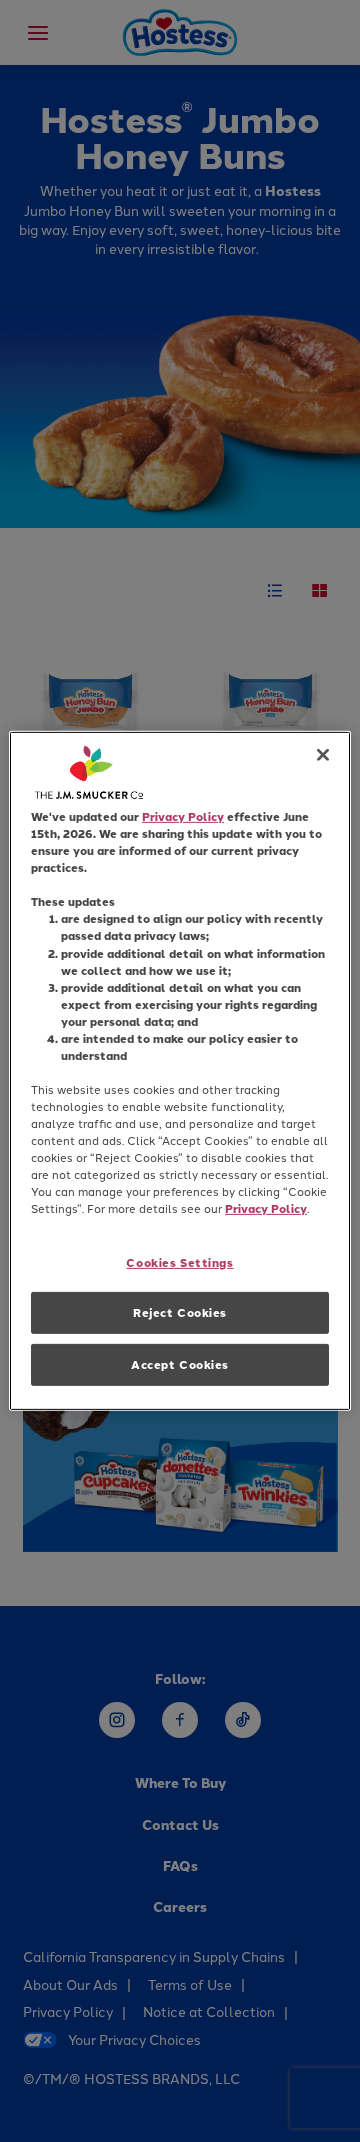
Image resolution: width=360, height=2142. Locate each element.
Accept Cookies (180, 1364)
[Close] (323, 755)
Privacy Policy (183, 816)
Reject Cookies (180, 1312)
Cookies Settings (179, 1261)
